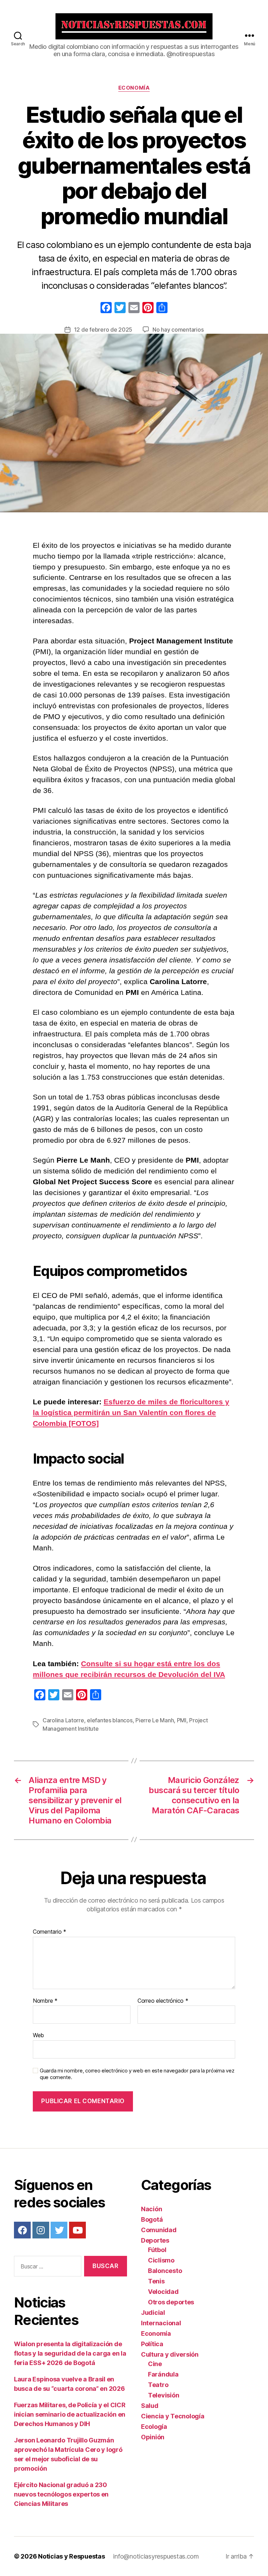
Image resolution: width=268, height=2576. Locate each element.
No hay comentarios (178, 330)
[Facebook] (106, 308)
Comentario (50, 1932)
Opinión (153, 2437)
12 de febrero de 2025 (103, 330)
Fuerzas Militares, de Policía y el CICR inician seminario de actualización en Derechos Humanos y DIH (70, 2414)
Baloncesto (165, 2271)
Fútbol (157, 2250)
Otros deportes (171, 2302)
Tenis (156, 2281)
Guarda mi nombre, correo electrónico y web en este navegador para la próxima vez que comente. (137, 2074)
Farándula (163, 2374)
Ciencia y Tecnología (173, 2416)
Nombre (45, 2001)
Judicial (153, 2313)
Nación (151, 2209)
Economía (134, 88)
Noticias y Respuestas (71, 2556)
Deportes (155, 2240)
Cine (155, 2364)
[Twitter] (59, 2230)
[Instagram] (41, 2230)
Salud (150, 2406)
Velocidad (163, 2292)
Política (152, 2344)
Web (38, 2035)
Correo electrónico (163, 2001)
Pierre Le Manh (155, 1720)
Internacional (161, 2323)
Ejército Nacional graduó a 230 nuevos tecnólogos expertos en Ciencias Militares (61, 2494)
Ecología (154, 2427)
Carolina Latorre (63, 1720)
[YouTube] (77, 2230)
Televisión (163, 2395)
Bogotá (152, 2219)
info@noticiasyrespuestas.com (156, 2556)
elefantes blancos (110, 1720)
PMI (182, 1720)
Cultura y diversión (170, 2354)
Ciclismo (161, 2260)
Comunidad (159, 2230)
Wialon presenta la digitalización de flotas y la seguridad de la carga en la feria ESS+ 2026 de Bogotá (70, 2353)
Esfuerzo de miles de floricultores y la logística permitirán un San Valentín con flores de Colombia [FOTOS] (131, 1412)
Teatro (158, 2385)
